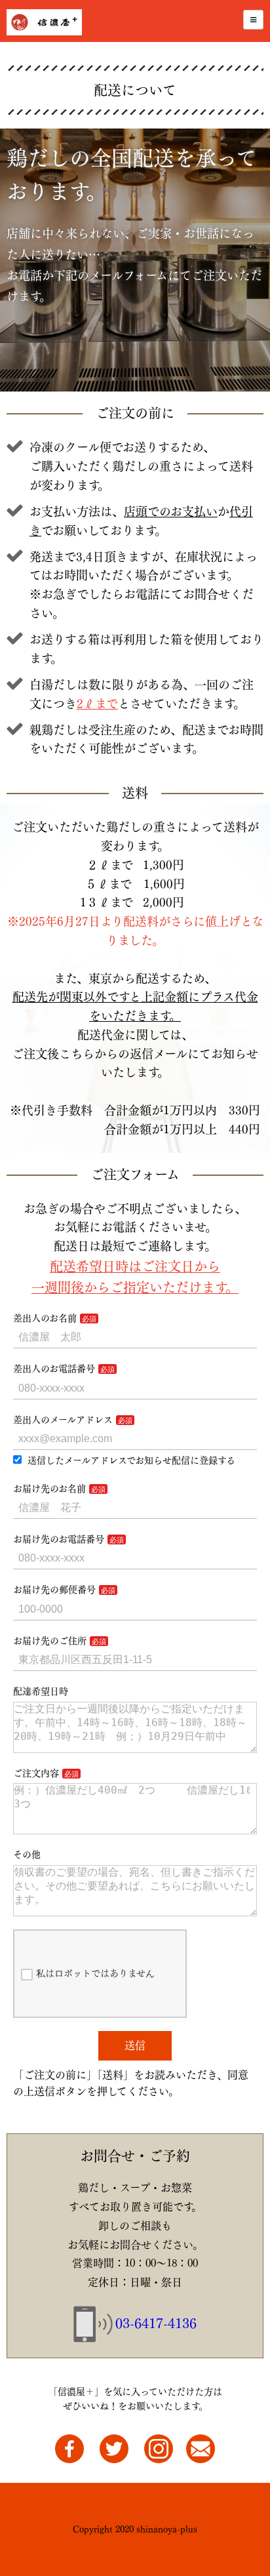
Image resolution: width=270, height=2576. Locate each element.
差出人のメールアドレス (63, 1420)
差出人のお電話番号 (54, 1369)
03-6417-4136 (156, 2324)
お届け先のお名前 (49, 1489)
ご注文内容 (36, 1773)
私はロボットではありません (95, 1973)
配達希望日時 (41, 1691)
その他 (27, 1855)
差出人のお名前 (45, 1318)
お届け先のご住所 (50, 1641)
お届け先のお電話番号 (59, 1539)
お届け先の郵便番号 (54, 1590)
